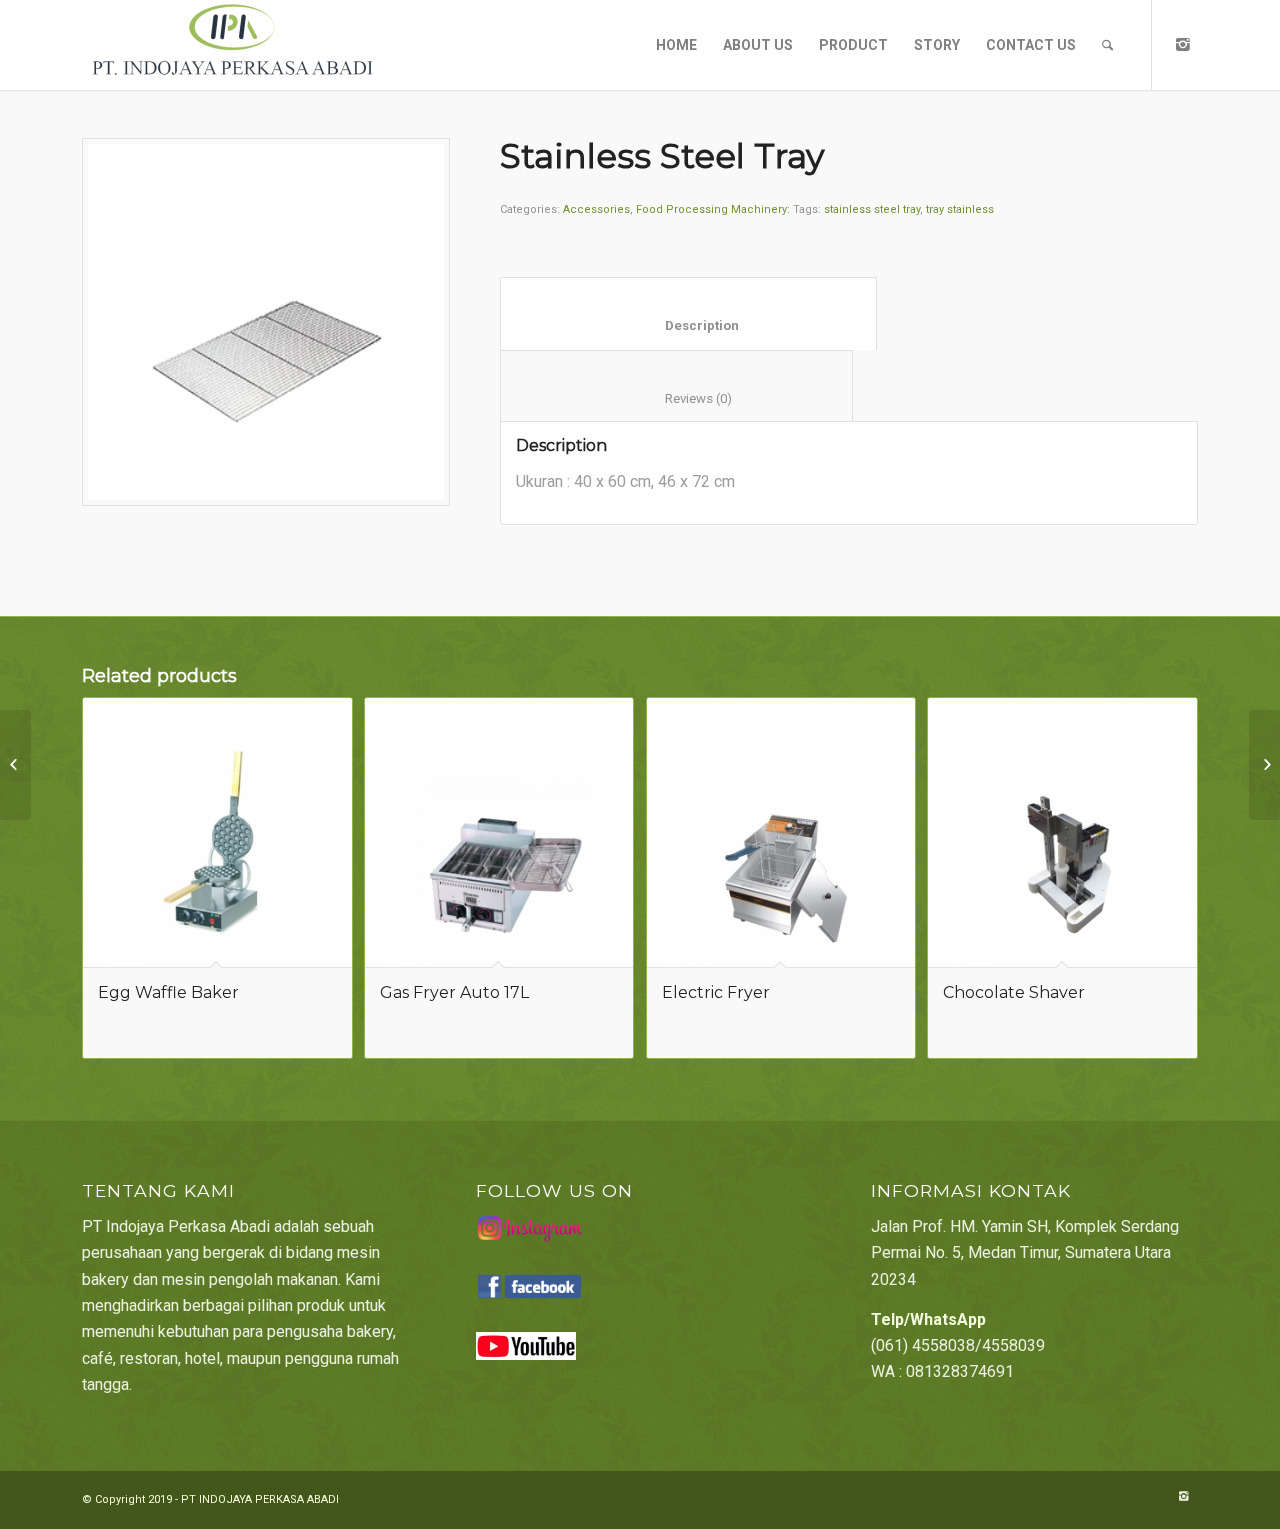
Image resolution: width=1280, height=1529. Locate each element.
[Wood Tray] (1264, 765)
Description (689, 325)
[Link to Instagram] (1183, 44)
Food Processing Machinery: (713, 209)
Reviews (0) (677, 398)
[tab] (688, 313)
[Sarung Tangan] (15, 765)
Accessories (596, 209)
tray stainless (960, 209)
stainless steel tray (872, 209)
